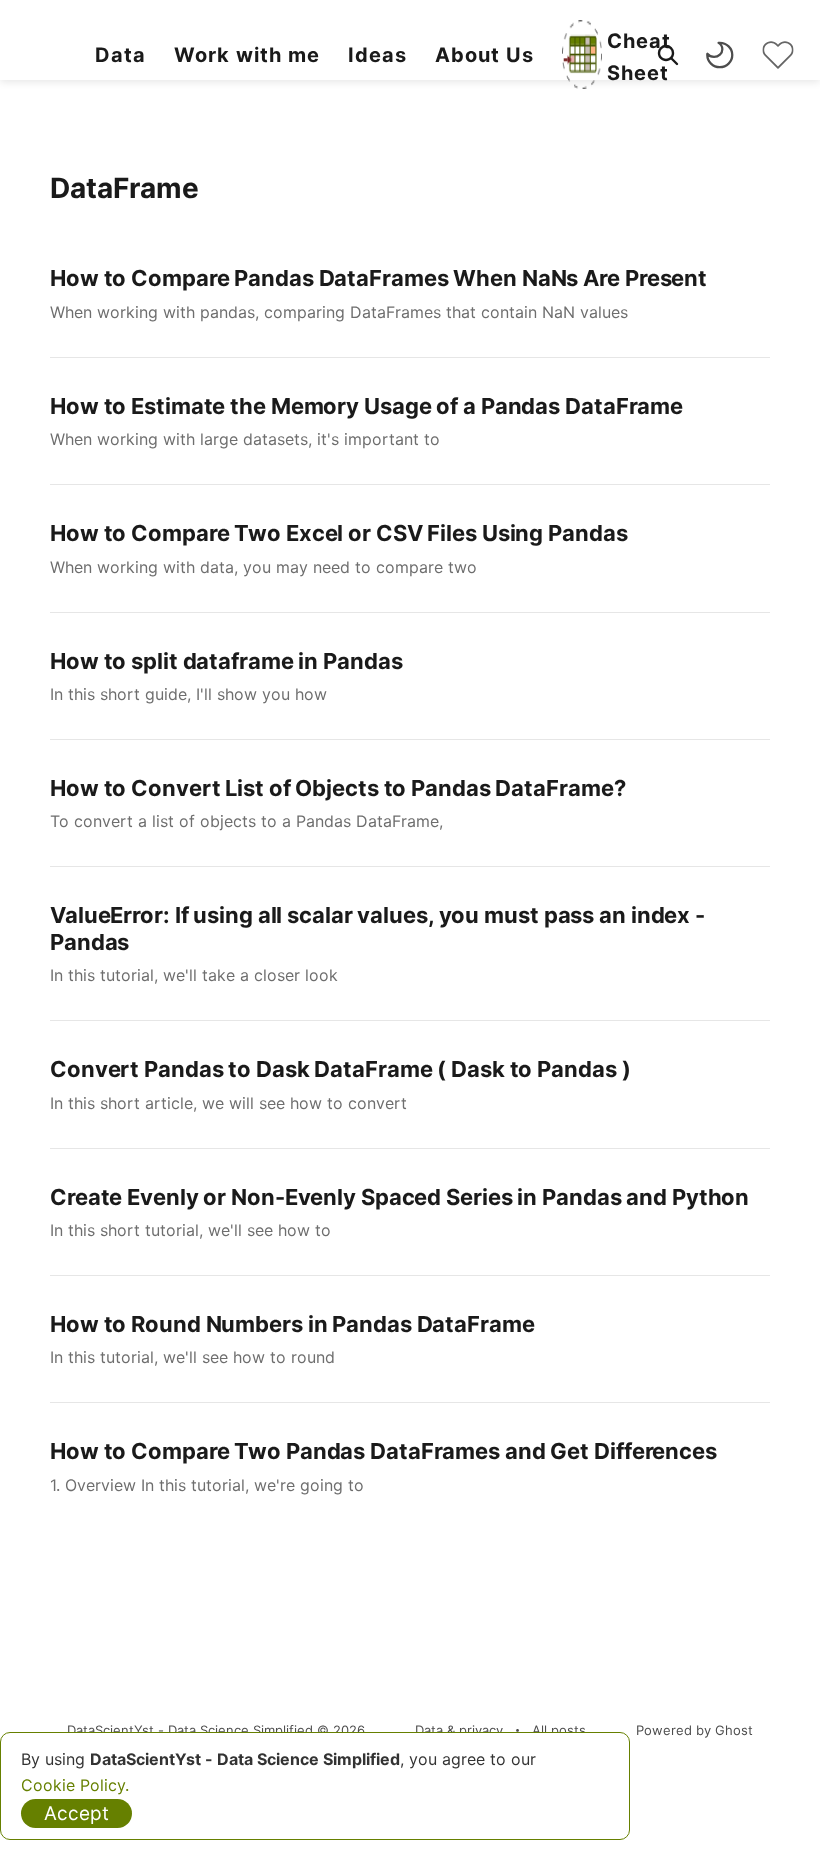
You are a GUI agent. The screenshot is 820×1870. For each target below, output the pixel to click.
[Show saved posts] (778, 55)
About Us (484, 55)
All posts (559, 1730)
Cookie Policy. (75, 1785)
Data (120, 55)
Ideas (377, 55)
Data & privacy (459, 1730)
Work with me (247, 55)
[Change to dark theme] (720, 55)
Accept (76, 1813)
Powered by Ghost (694, 1730)
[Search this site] (668, 55)
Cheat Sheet (639, 57)
